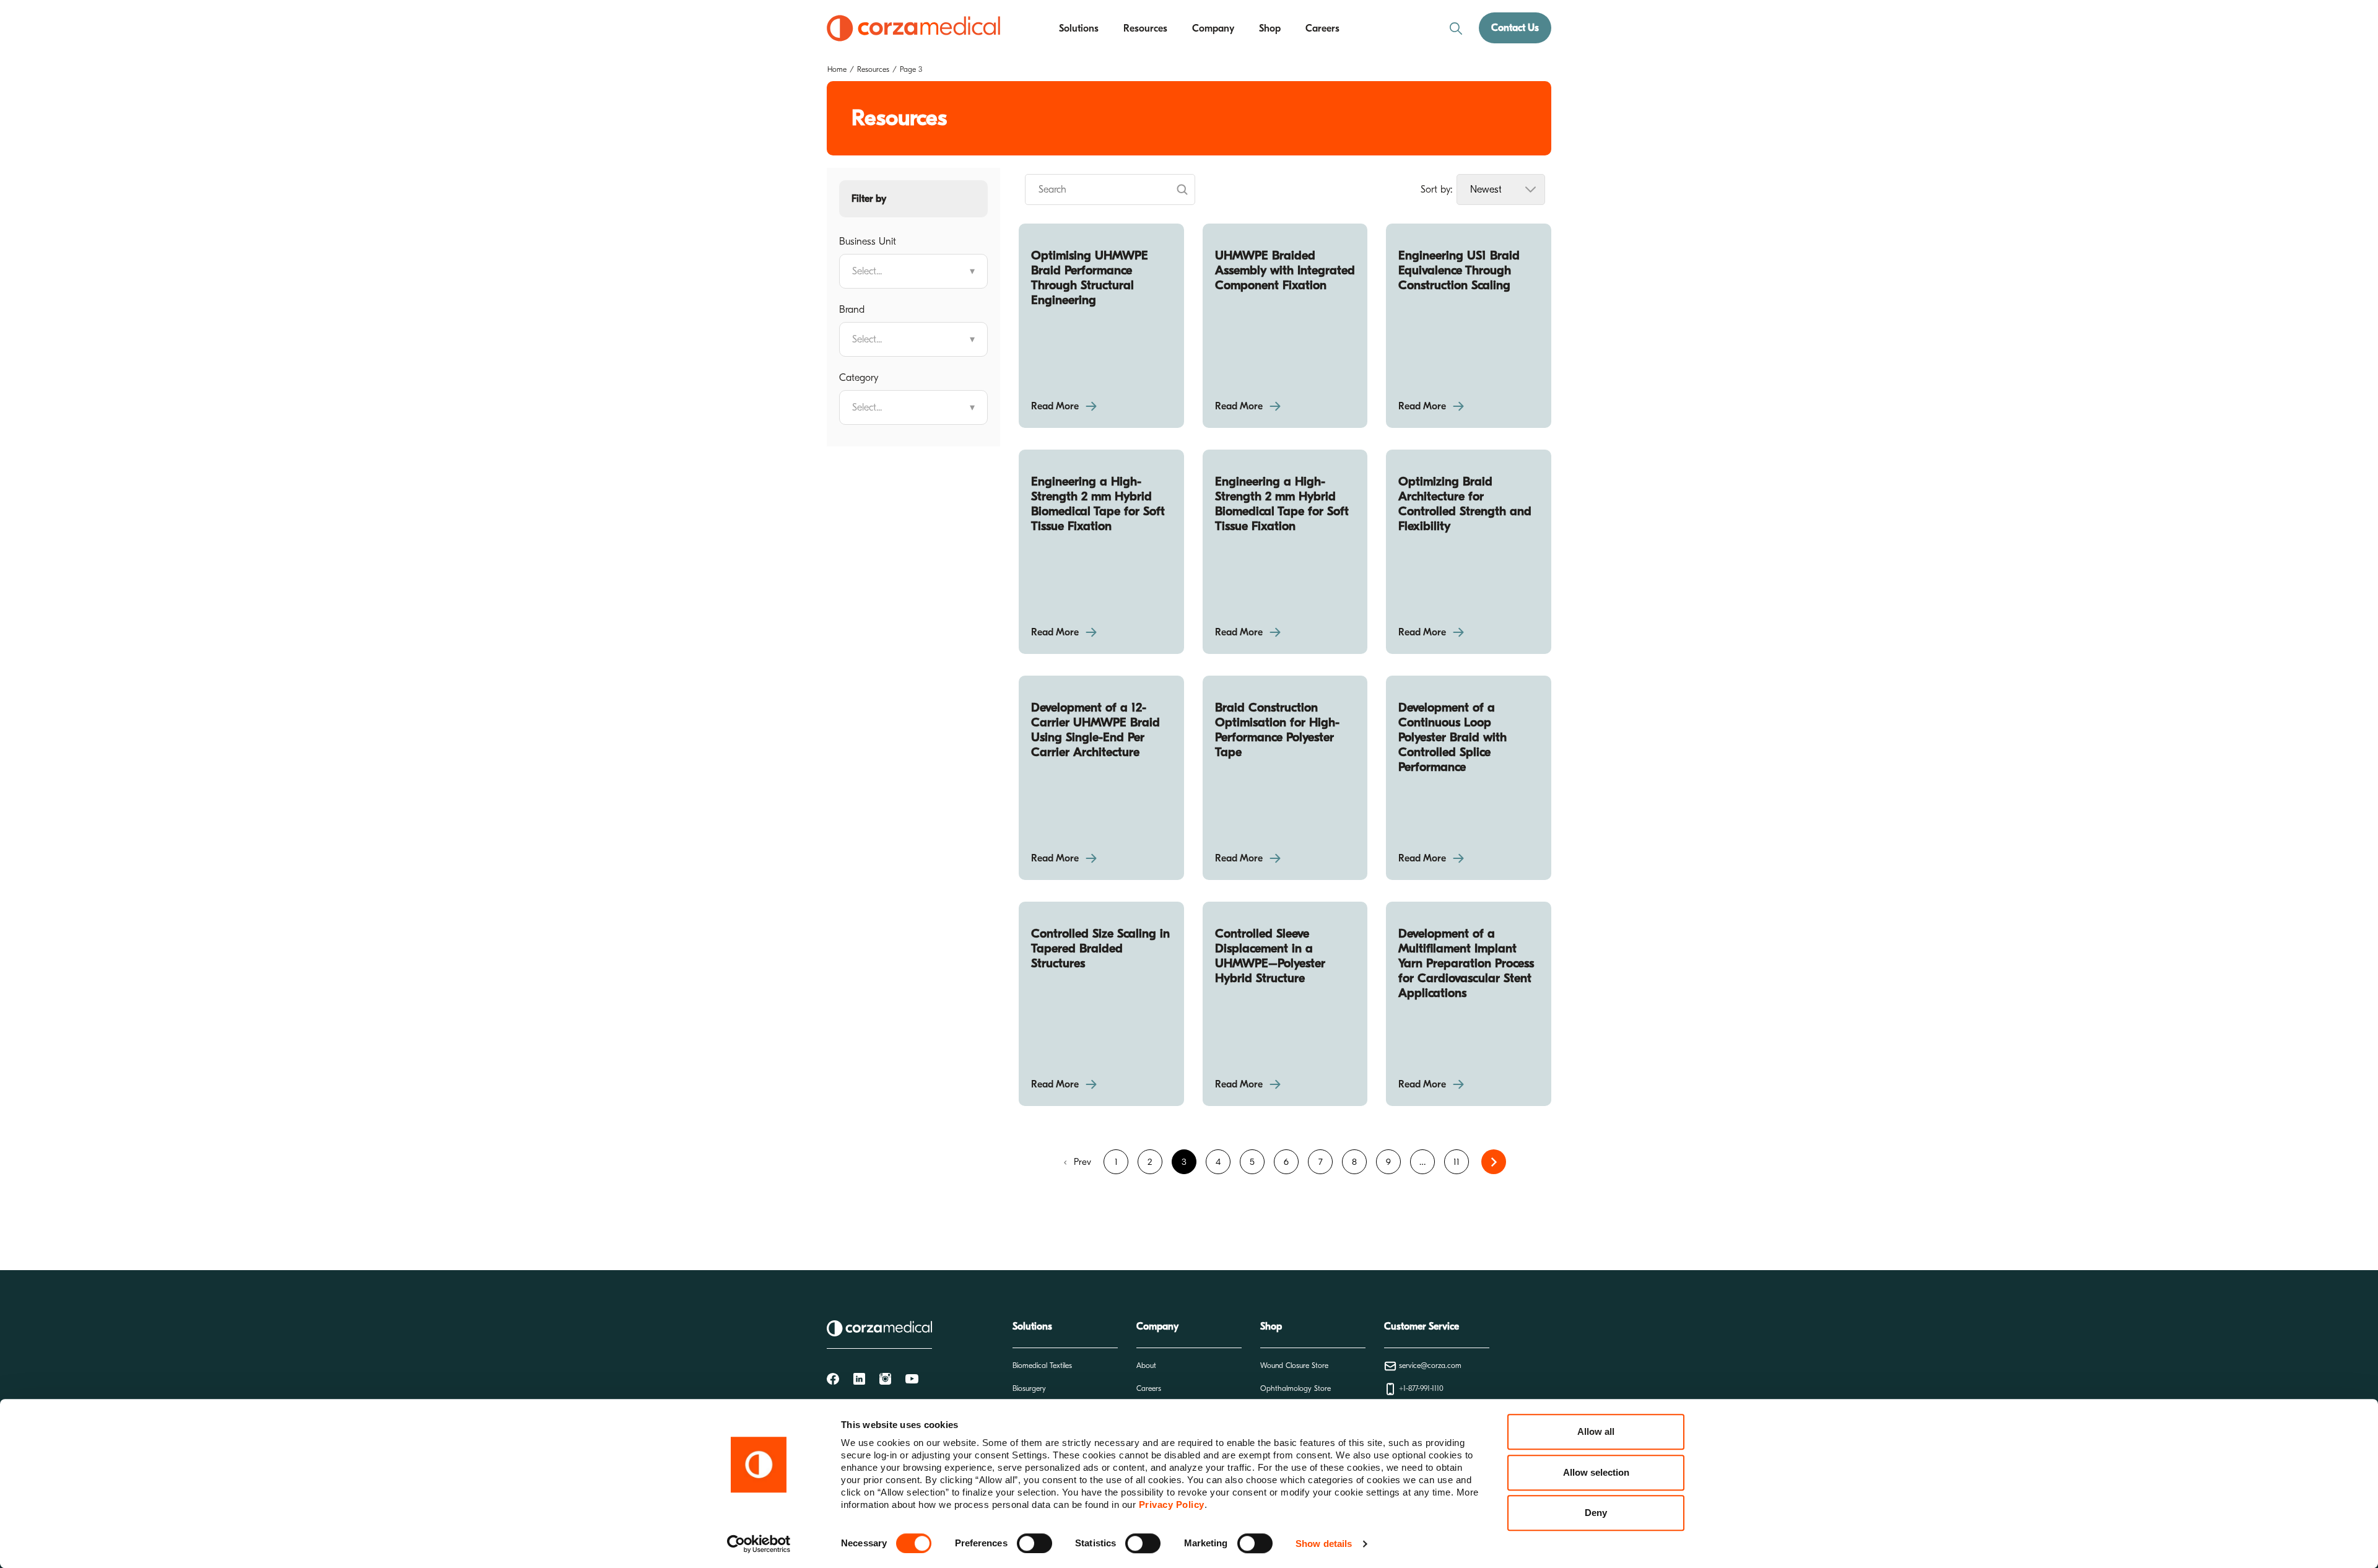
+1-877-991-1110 (1420, 1388)
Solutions (1079, 28)
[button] (913, 199)
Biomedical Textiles (1042, 1365)
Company (1213, 28)
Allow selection (1596, 1472)
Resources (1145, 28)
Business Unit (868, 242)
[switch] (1034, 1543)
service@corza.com (1429, 1365)
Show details (1324, 1544)
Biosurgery (1029, 1388)
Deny (1596, 1513)
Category (859, 378)
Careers (1322, 28)
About (1146, 1365)
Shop (1270, 28)
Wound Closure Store (1294, 1365)
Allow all (1596, 1431)
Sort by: (1436, 189)
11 (1457, 1162)
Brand (852, 310)
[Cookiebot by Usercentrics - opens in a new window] (759, 1544)
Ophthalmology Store (1296, 1388)
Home (837, 69)
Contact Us (1515, 28)
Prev (1081, 1162)
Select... (913, 271)
